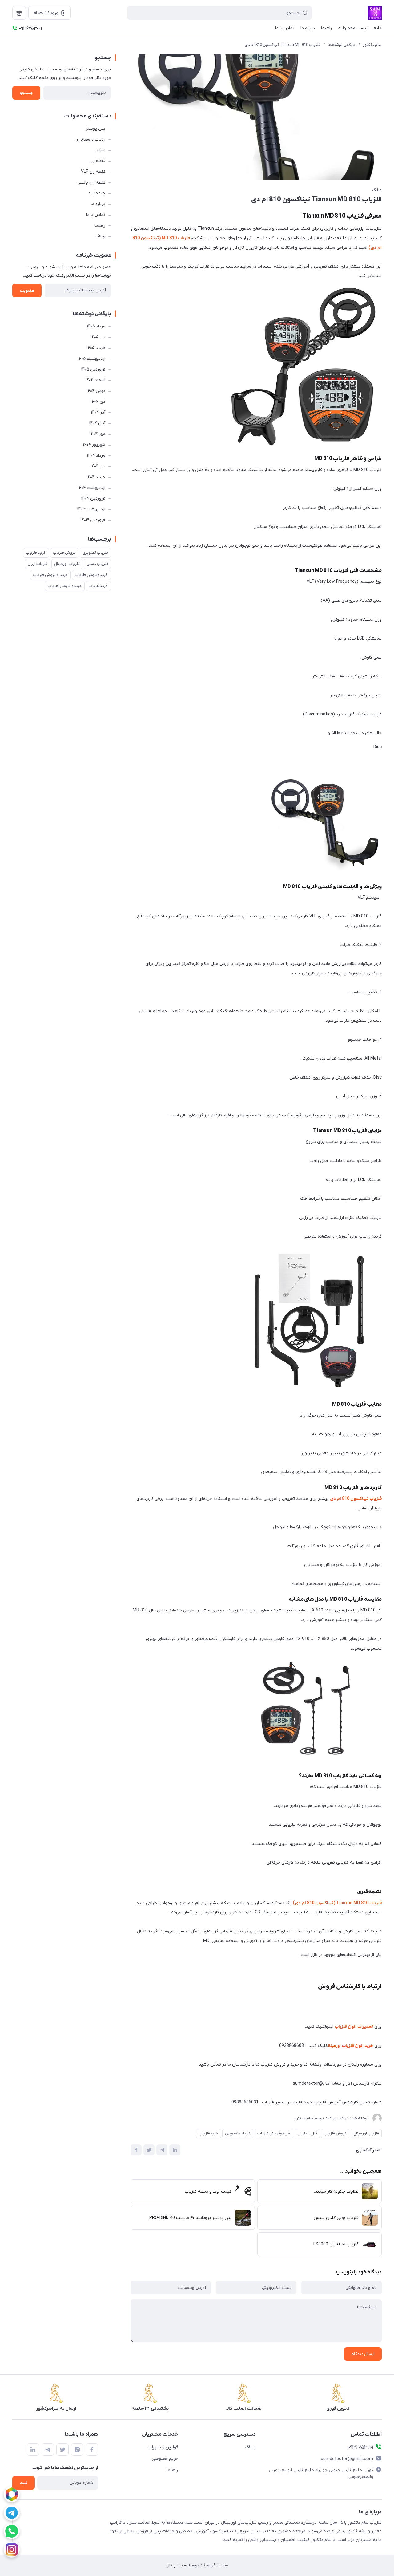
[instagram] (12, 2550)
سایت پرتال (177, 2565)
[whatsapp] (12, 2531)
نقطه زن (97, 161)
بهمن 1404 (96, 391)
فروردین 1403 (93, 520)
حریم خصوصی (165, 2459)
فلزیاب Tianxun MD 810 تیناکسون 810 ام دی (282, 45)
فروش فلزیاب (335, 2133)
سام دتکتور (372, 45)
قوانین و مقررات (163, 2447)
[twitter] (62, 2450)
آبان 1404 (97, 423)
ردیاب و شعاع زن (90, 139)
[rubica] (12, 2494)
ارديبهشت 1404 (91, 488)
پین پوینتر (95, 129)
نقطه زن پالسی (91, 182)
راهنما (100, 226)
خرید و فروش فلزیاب (50, 575)
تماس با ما (96, 215)
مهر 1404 (97, 434)
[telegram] (12, 2513)
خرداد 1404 (96, 477)
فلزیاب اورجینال (366, 2133)
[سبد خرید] (19, 13)
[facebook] (92, 2450)
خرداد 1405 (96, 348)
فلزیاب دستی (97, 564)
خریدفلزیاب (209, 2133)
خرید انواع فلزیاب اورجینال (350, 2046)
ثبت (24, 2483)
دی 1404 (98, 402)
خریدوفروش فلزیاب (274, 2133)
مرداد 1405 (96, 326)
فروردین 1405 (93, 369)
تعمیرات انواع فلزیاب (354, 2027)
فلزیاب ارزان (307, 2133)
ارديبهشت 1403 (91, 509)
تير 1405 (98, 337)
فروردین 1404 (93, 499)
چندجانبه (97, 193)
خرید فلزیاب (36, 553)
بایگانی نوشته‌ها (342, 45)
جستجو (26, 93)
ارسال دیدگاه (363, 2354)
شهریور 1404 (94, 445)
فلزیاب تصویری (238, 2133)
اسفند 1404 (95, 380)
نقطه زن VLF (93, 172)
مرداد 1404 (96, 456)
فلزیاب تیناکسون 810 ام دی (356, 1499)
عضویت (27, 291)
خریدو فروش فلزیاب (65, 586)
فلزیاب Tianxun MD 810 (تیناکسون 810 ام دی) (337, 1903)
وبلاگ (377, 190)
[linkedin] (33, 2450)
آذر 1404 (98, 412)
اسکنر (100, 150)
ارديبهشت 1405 (91, 359)
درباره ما (98, 204)
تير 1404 (98, 466)
